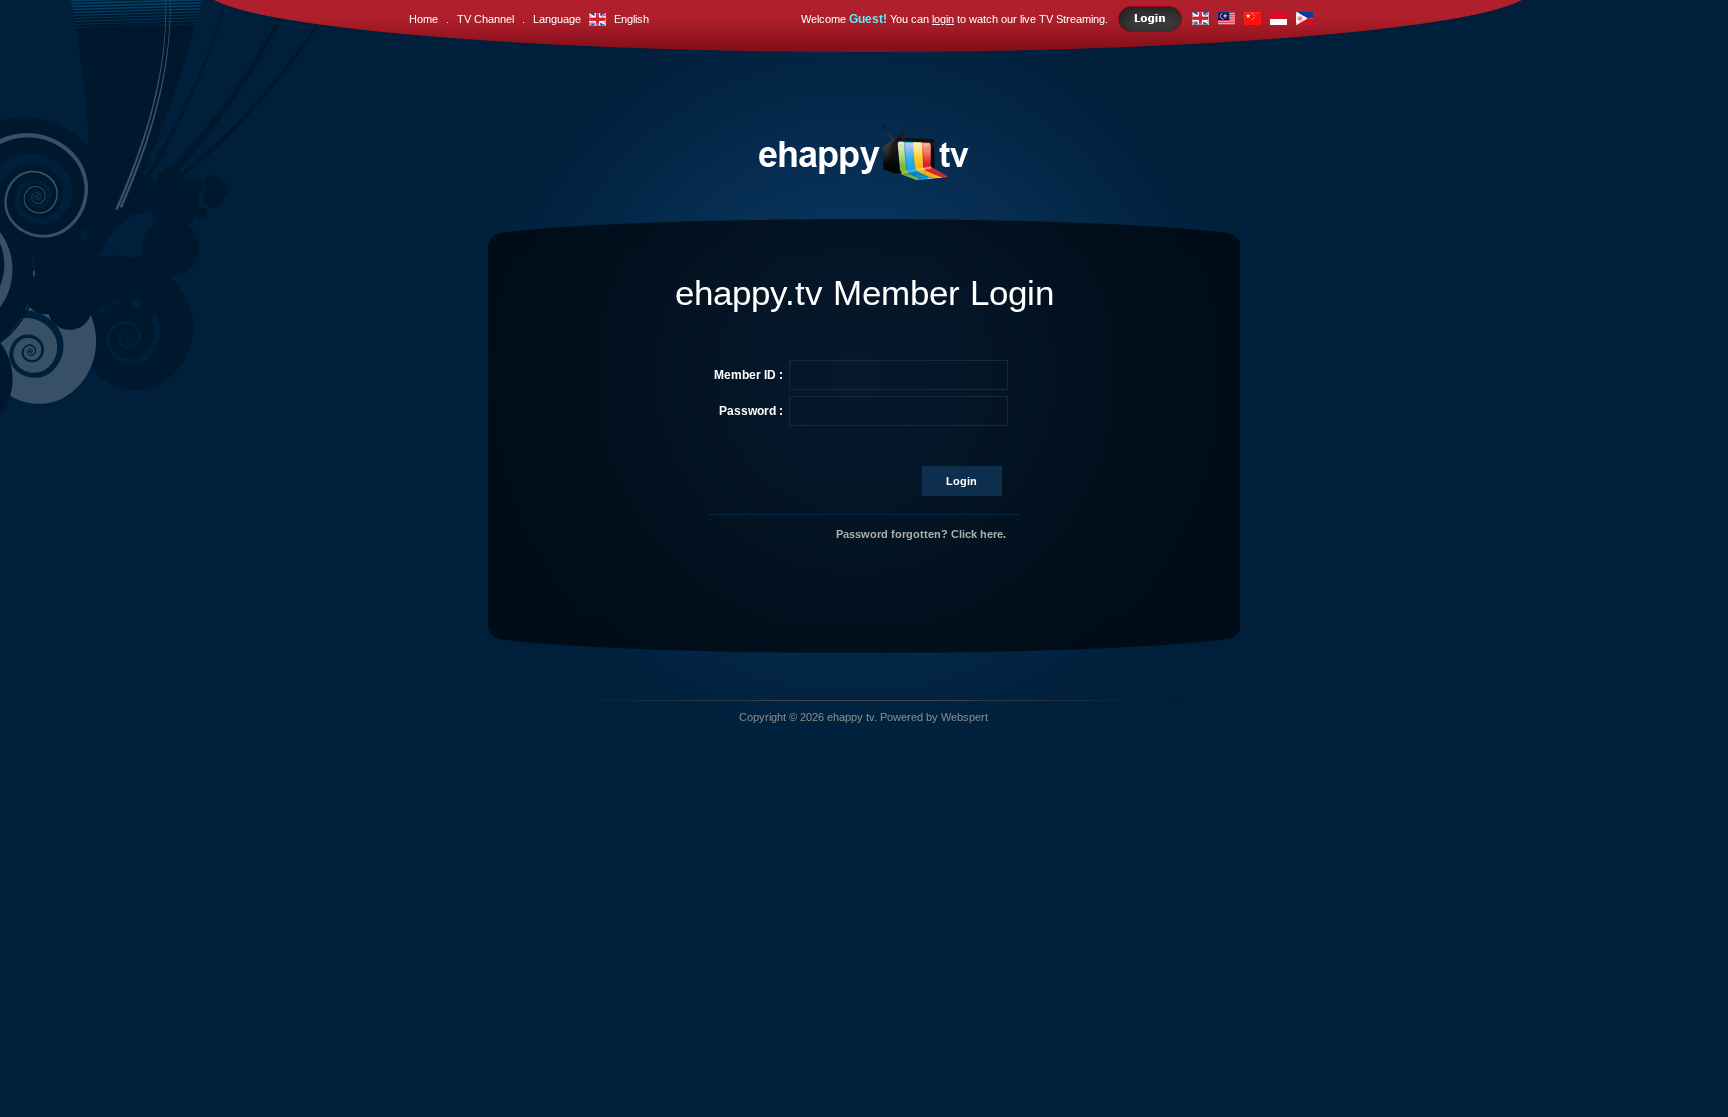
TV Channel (485, 19)
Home (423, 19)
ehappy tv (850, 717)
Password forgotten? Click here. (921, 534)
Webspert (964, 717)
